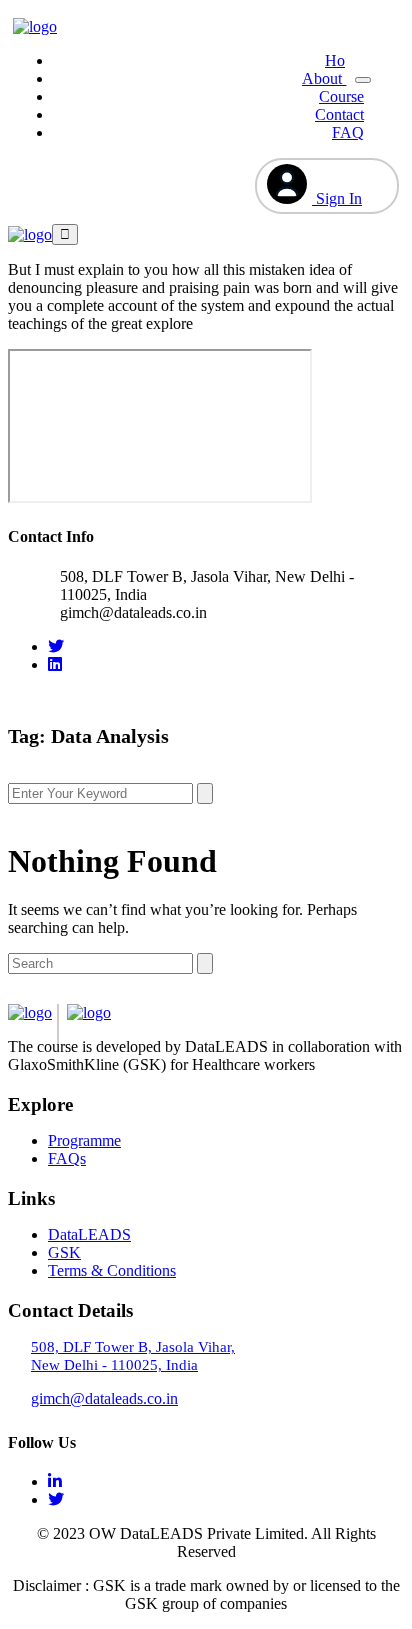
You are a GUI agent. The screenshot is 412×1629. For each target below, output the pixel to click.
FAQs (67, 1158)
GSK (64, 1252)
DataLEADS (89, 1234)
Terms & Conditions (112, 1270)
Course (341, 96)
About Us (333, 78)
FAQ (348, 132)
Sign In (337, 198)
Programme (84, 1140)
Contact (339, 114)
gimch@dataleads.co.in (104, 1398)
